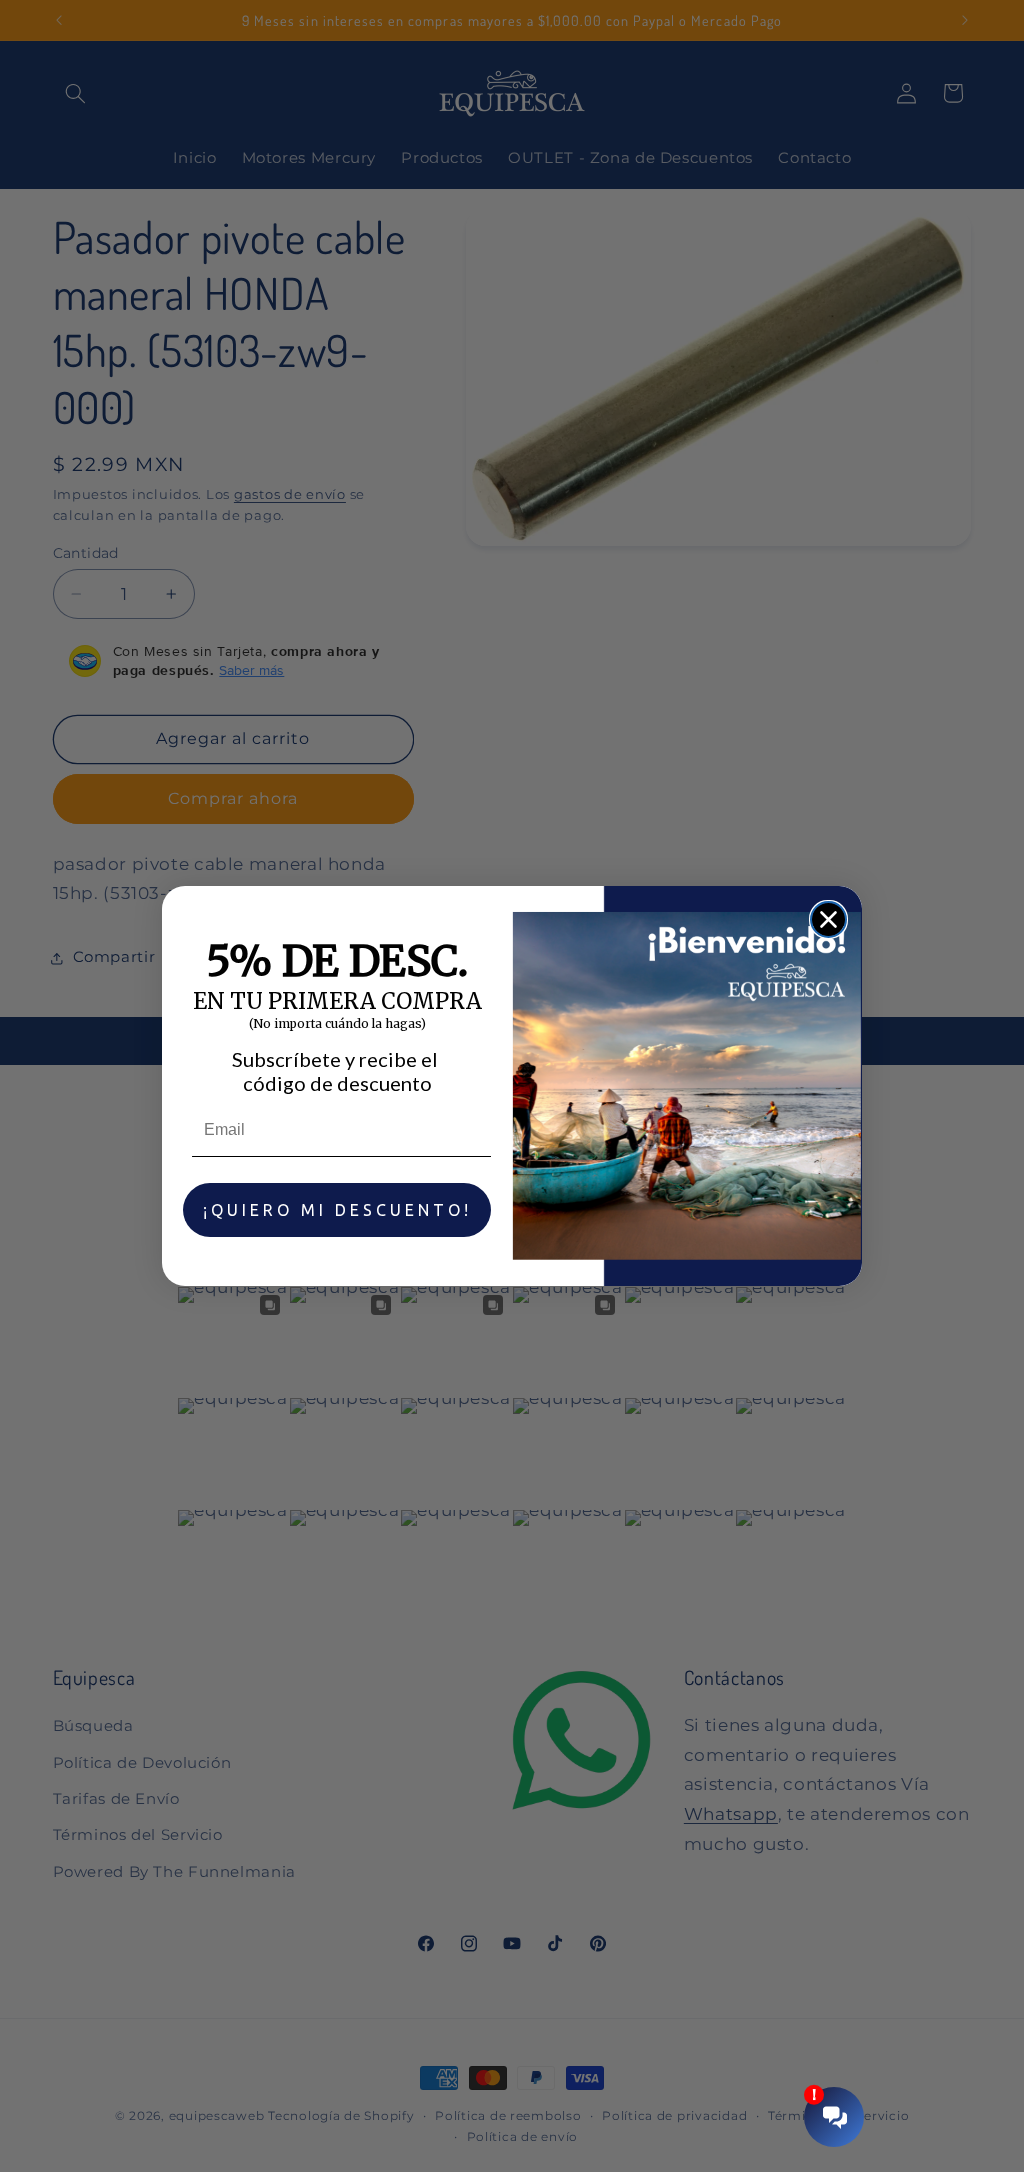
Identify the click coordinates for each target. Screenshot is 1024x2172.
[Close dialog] (828, 919)
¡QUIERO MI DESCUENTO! (337, 1210)
